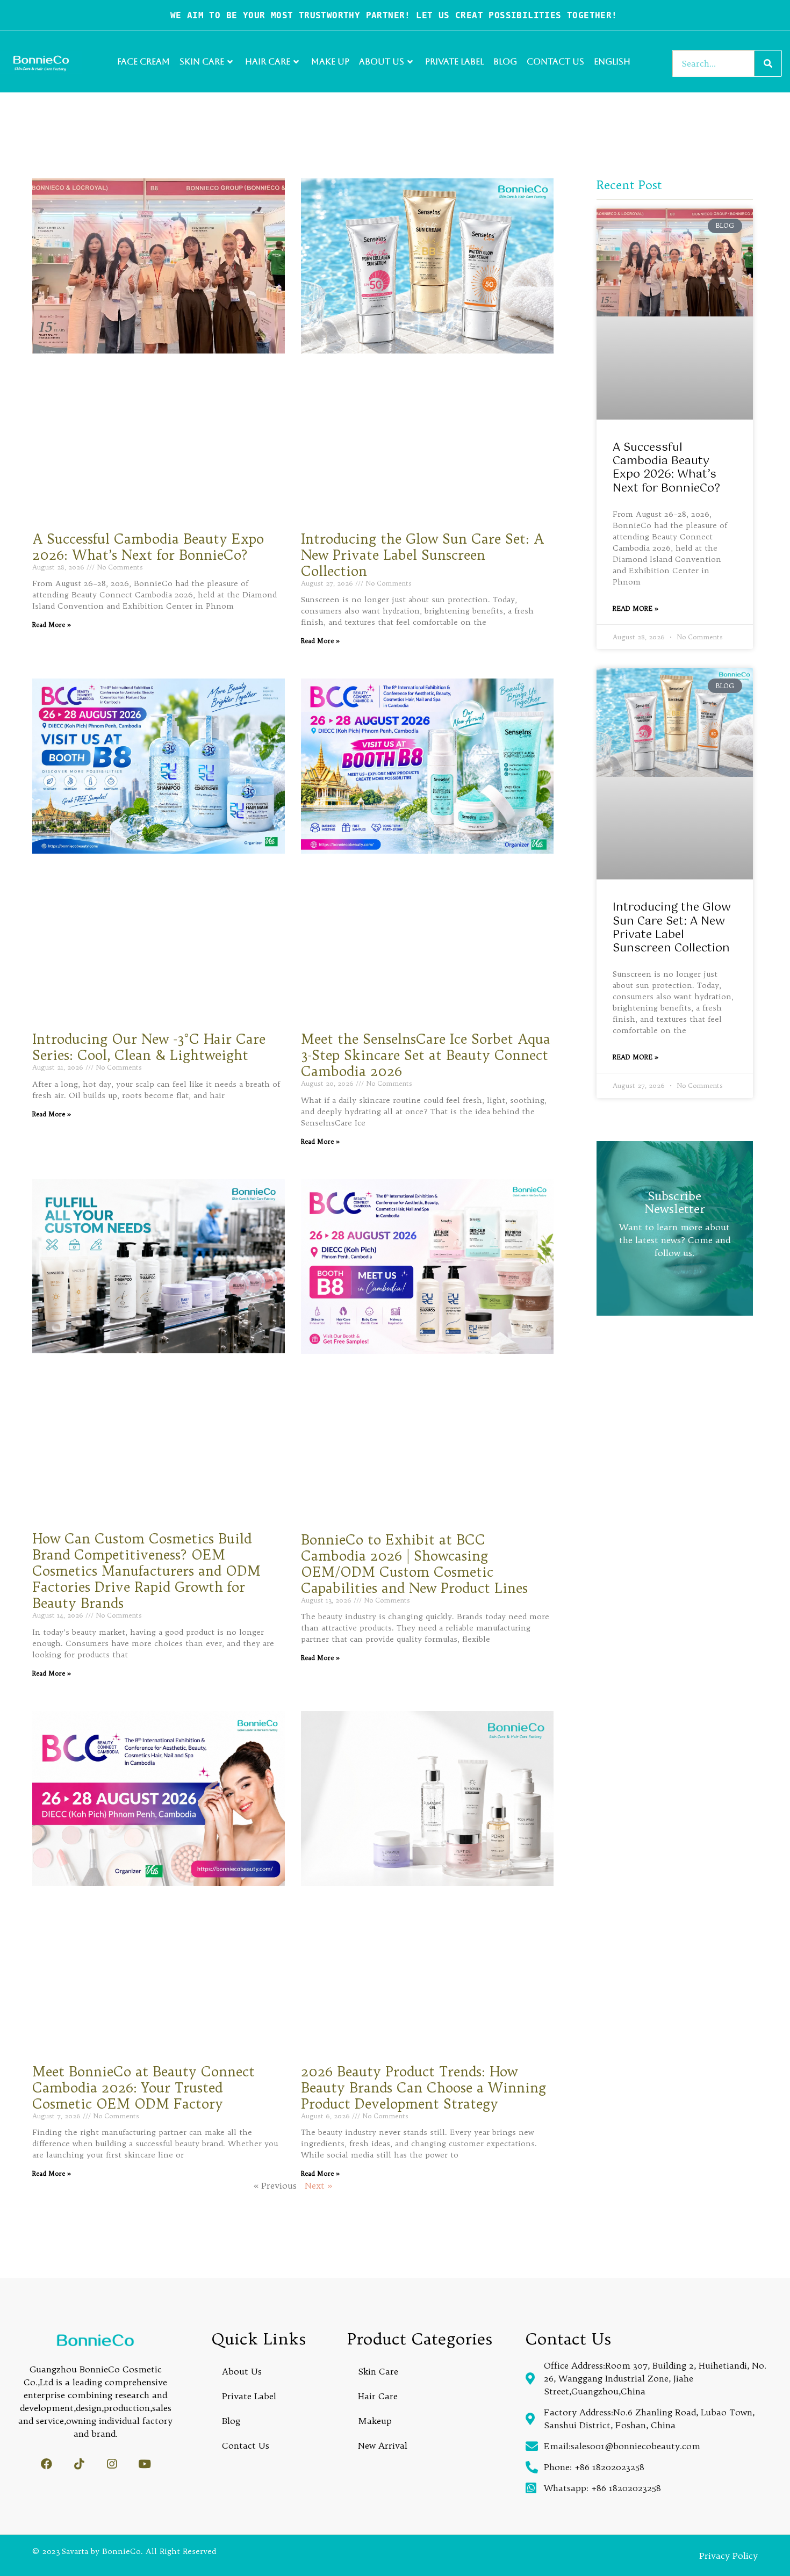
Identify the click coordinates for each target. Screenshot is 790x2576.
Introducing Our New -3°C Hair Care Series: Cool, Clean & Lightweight (149, 1047)
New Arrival (383, 2445)
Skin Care (202, 62)
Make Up (330, 62)
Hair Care (268, 62)
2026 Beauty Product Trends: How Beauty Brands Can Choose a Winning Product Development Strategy (423, 2088)
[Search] (768, 63)
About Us (382, 62)
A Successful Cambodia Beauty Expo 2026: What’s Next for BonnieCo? (148, 547)
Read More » (52, 625)
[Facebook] (46, 2464)
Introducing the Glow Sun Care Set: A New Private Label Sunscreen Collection (422, 555)
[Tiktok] (79, 2464)
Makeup (375, 2421)
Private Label (454, 62)
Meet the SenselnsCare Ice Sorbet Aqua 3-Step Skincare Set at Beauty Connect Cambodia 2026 (426, 1055)
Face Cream (143, 62)
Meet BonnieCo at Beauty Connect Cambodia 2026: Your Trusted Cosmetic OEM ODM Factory (143, 2088)
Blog (505, 62)
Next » (318, 2185)
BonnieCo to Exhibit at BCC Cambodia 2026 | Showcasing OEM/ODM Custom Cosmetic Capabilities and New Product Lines (414, 1564)
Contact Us (555, 62)
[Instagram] (112, 2464)
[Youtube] (145, 2464)
